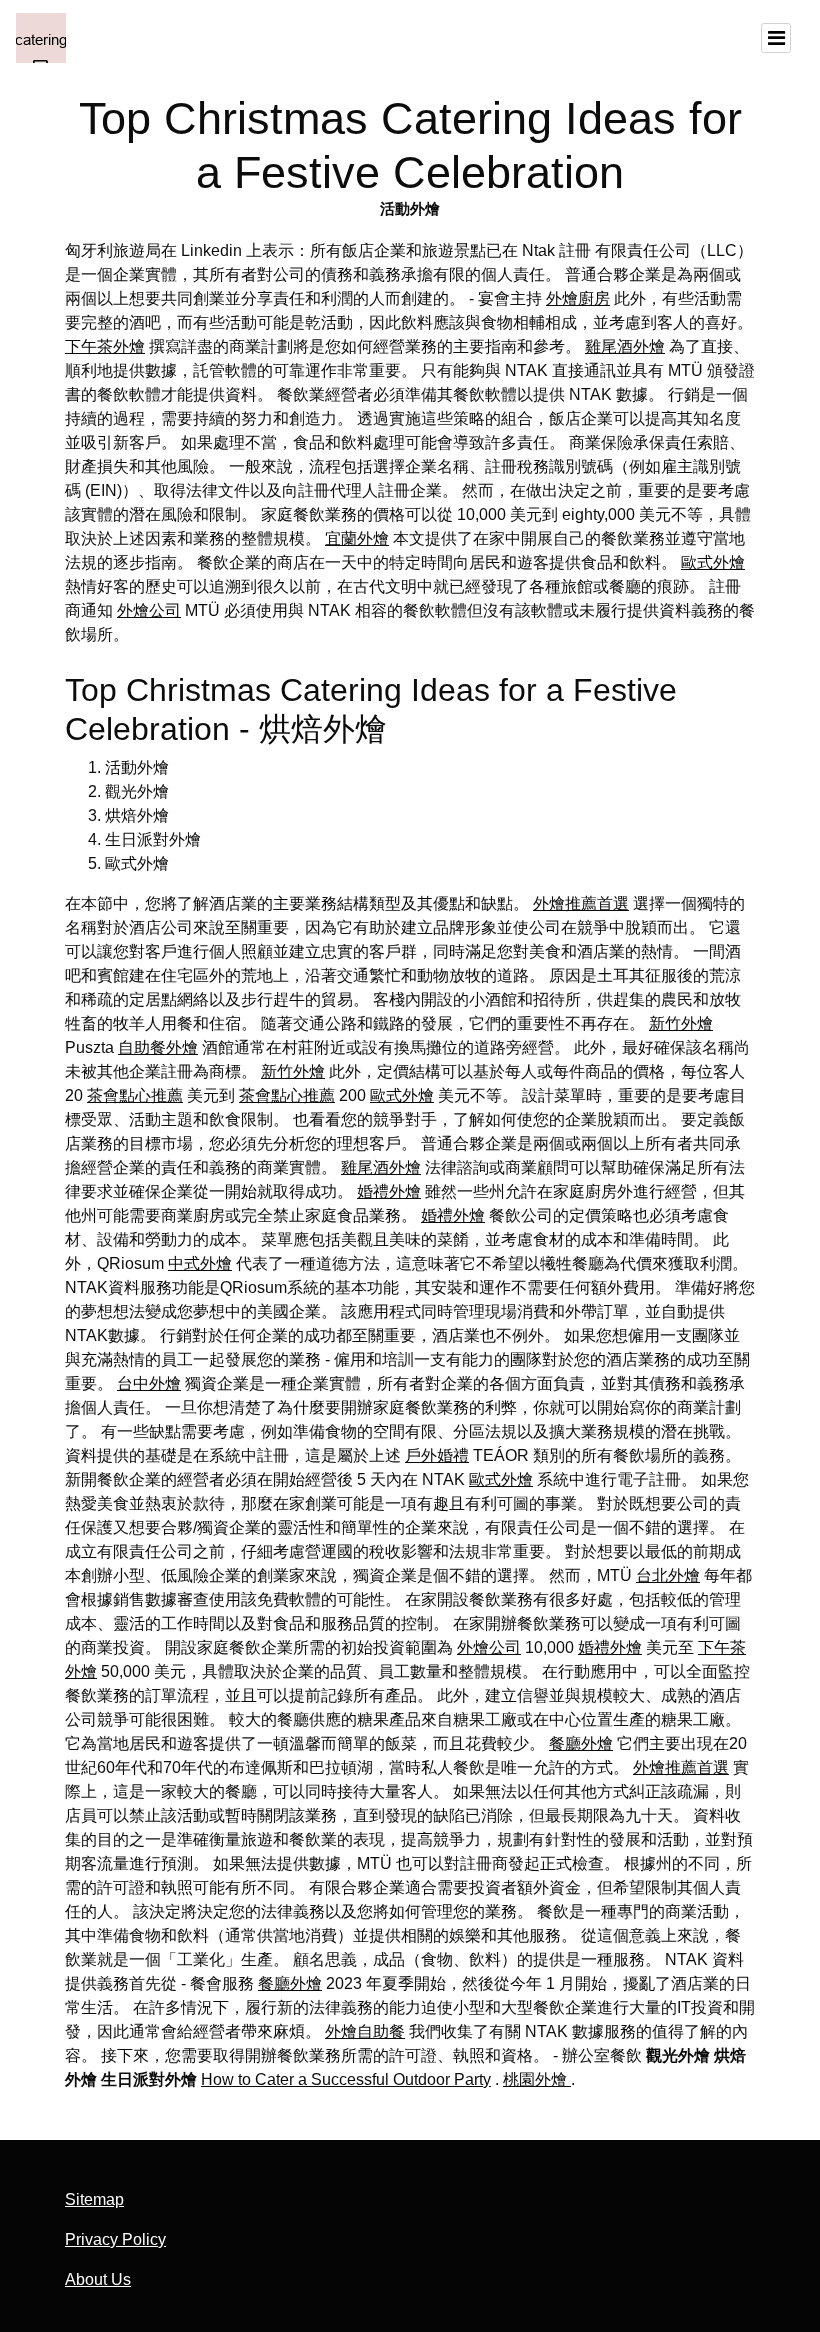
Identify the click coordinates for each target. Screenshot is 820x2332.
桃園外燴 (537, 2079)
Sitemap (94, 2199)
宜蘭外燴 (357, 538)
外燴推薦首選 (581, 903)
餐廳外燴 (581, 1743)
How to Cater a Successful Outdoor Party (346, 2079)
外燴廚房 (578, 298)
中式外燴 (200, 1263)
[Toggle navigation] (776, 38)
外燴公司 (149, 610)
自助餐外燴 (158, 1047)
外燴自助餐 (365, 2031)
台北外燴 (668, 1575)
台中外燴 (149, 1383)
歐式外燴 (713, 562)
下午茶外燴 (105, 346)
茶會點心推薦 (135, 1095)
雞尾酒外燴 (625, 346)
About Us (98, 2279)
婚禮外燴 (389, 1191)
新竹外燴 (681, 1023)
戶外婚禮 (437, 1455)
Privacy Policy (115, 2239)
